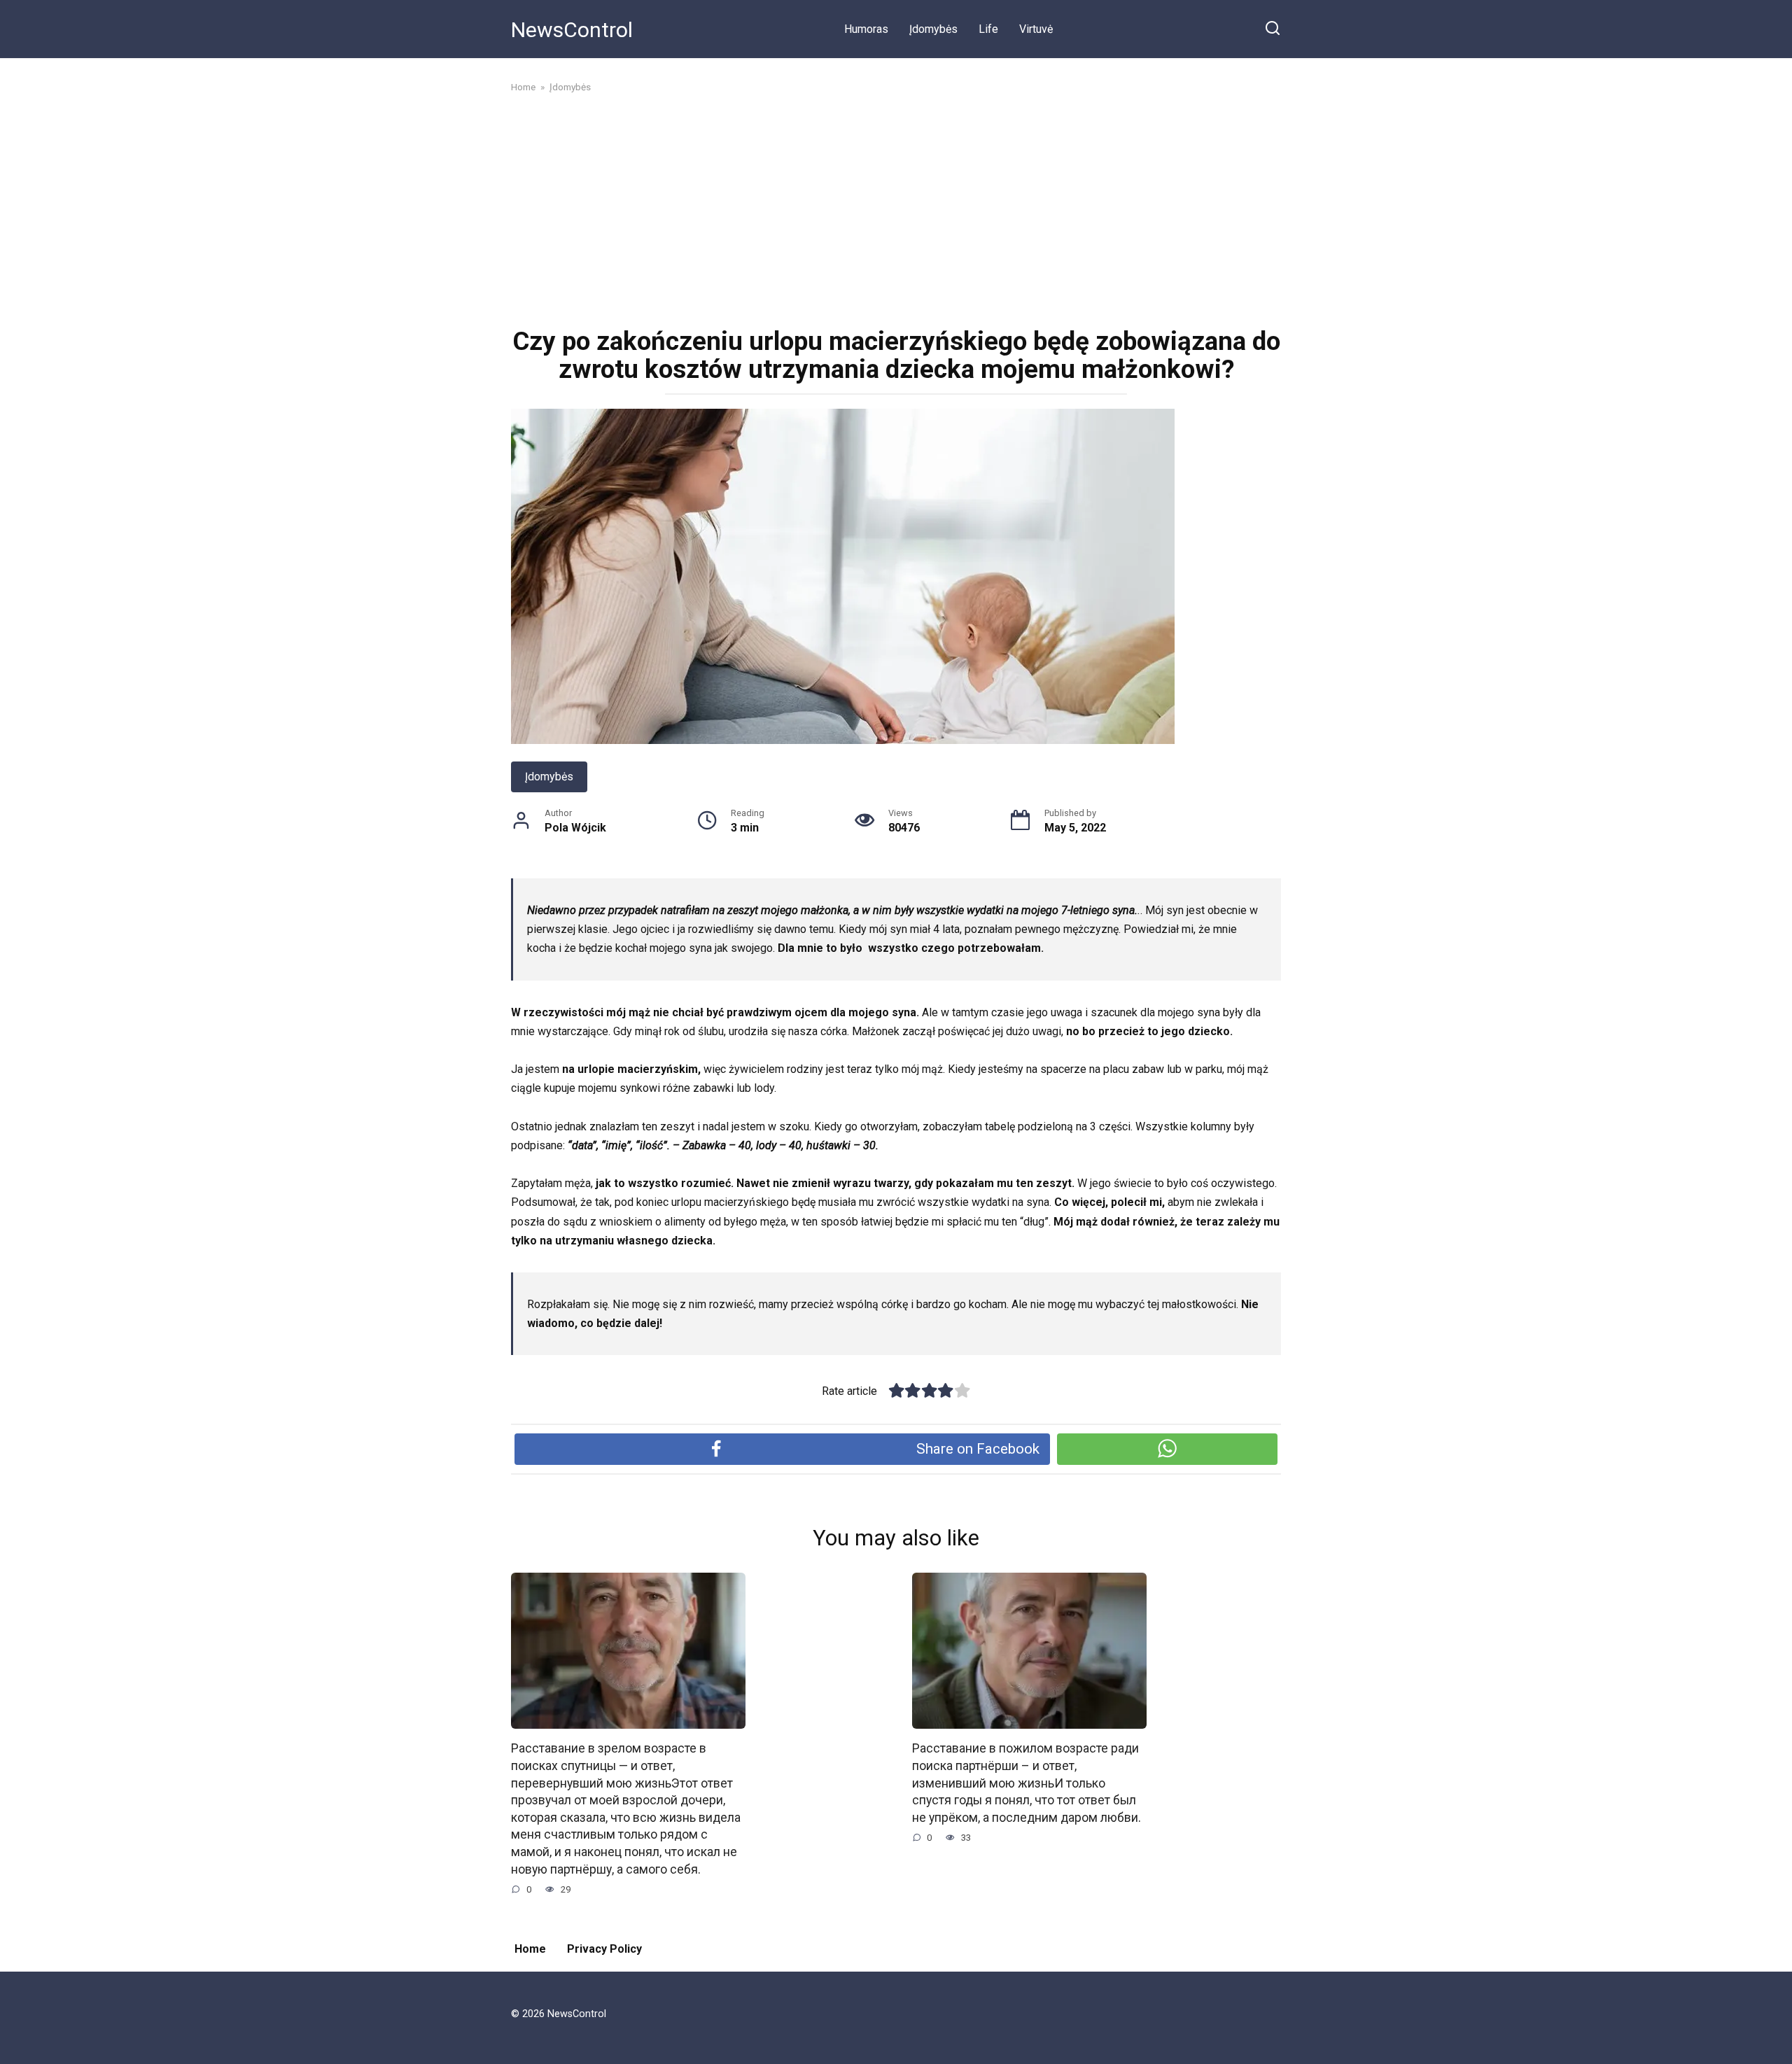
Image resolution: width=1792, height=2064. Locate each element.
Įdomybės (933, 29)
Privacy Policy (604, 1949)
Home (530, 1949)
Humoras (866, 29)
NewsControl (572, 30)
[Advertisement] (896, 209)
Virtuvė (1036, 29)
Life (988, 29)
